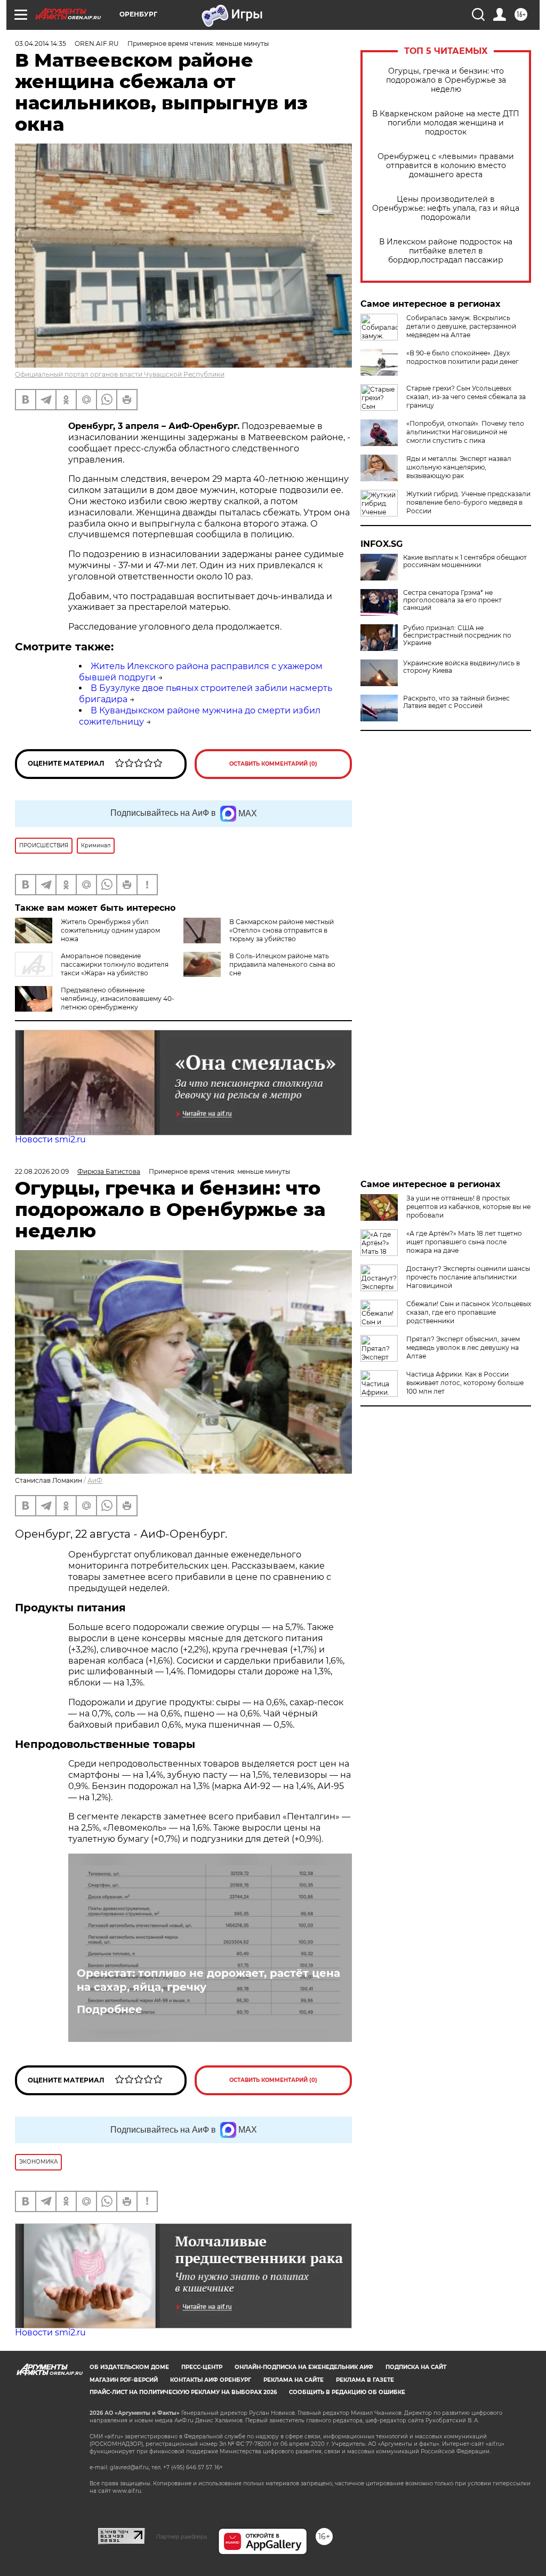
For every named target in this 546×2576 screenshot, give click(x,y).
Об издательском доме (129, 2367)
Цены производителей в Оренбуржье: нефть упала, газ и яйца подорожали (446, 208)
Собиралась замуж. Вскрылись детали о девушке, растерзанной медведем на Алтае (461, 326)
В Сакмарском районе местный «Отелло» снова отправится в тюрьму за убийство (282, 930)
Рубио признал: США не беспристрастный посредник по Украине (457, 635)
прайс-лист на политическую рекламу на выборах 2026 (183, 2392)
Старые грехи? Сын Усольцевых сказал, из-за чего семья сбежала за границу (466, 397)
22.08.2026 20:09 (42, 1171)
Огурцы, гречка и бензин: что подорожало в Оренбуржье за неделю (446, 80)
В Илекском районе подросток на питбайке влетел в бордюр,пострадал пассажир (446, 251)
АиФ (95, 1480)
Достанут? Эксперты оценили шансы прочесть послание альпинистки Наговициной (468, 1277)
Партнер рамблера (182, 2537)
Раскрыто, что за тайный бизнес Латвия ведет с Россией (456, 702)
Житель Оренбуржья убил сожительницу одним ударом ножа (110, 930)
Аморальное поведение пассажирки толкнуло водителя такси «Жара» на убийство (115, 964)
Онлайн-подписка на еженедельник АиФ (304, 2367)
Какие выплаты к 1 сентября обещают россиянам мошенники (465, 561)
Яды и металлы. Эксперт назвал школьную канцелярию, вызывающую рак (459, 467)
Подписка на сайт (416, 2367)
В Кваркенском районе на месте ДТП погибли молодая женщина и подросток (446, 123)
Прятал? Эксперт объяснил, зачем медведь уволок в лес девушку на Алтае (463, 1347)
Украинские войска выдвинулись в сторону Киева (461, 667)
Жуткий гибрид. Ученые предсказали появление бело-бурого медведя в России (468, 502)
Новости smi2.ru (50, 1139)
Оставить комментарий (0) (273, 764)
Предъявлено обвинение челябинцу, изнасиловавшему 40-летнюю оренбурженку (118, 999)
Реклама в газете (365, 2380)
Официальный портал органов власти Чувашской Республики (120, 374)
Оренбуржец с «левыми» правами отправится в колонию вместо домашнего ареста (446, 166)
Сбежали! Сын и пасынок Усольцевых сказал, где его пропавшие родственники (469, 1312)
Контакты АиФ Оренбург (211, 2380)
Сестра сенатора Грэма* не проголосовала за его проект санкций (452, 600)
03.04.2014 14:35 (41, 43)
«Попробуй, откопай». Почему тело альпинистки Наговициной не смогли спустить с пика (465, 432)
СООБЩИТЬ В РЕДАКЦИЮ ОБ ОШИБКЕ (347, 2392)
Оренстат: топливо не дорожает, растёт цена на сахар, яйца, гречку (208, 1980)
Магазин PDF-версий (124, 2380)
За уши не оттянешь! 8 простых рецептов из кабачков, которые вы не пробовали (468, 1207)
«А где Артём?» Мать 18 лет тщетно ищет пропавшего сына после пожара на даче (464, 1242)
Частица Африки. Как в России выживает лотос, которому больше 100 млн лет (465, 1383)
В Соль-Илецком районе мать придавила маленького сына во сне (282, 964)
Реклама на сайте (294, 2380)
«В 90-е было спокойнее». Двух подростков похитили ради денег (463, 357)
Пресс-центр (202, 2367)
